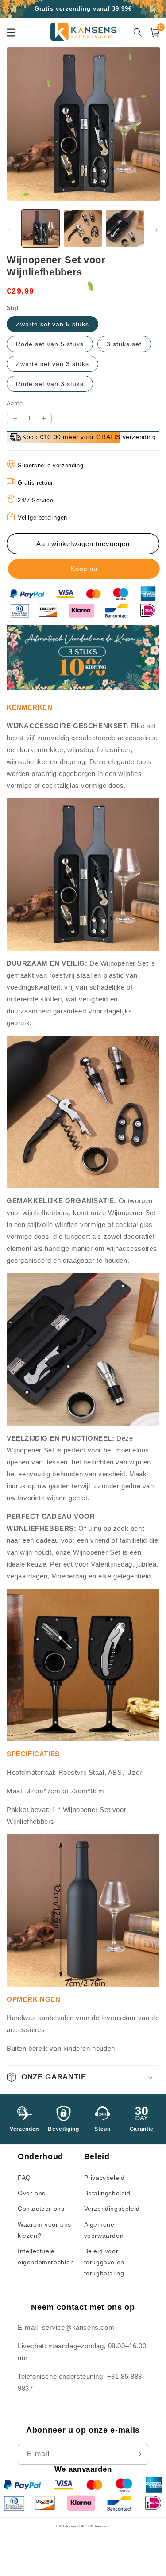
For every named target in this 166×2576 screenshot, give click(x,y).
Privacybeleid (104, 2178)
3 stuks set (124, 344)
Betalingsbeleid (107, 2193)
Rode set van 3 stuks (50, 384)
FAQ (24, 2178)
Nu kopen (83, 569)
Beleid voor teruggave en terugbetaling (104, 2262)
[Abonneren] (138, 2454)
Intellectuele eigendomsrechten (46, 2257)
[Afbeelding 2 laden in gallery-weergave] (83, 228)
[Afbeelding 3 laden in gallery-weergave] (125, 228)
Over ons (32, 2193)
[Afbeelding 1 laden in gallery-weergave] (41, 228)
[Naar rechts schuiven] (156, 230)
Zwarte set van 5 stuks (52, 324)
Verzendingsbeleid (112, 2209)
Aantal (15, 403)
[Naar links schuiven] (10, 230)
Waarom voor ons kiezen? (44, 2230)
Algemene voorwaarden (104, 2230)
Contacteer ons (41, 2209)
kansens (102, 2526)
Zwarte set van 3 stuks (52, 364)
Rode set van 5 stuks (50, 344)
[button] (83, 2077)
